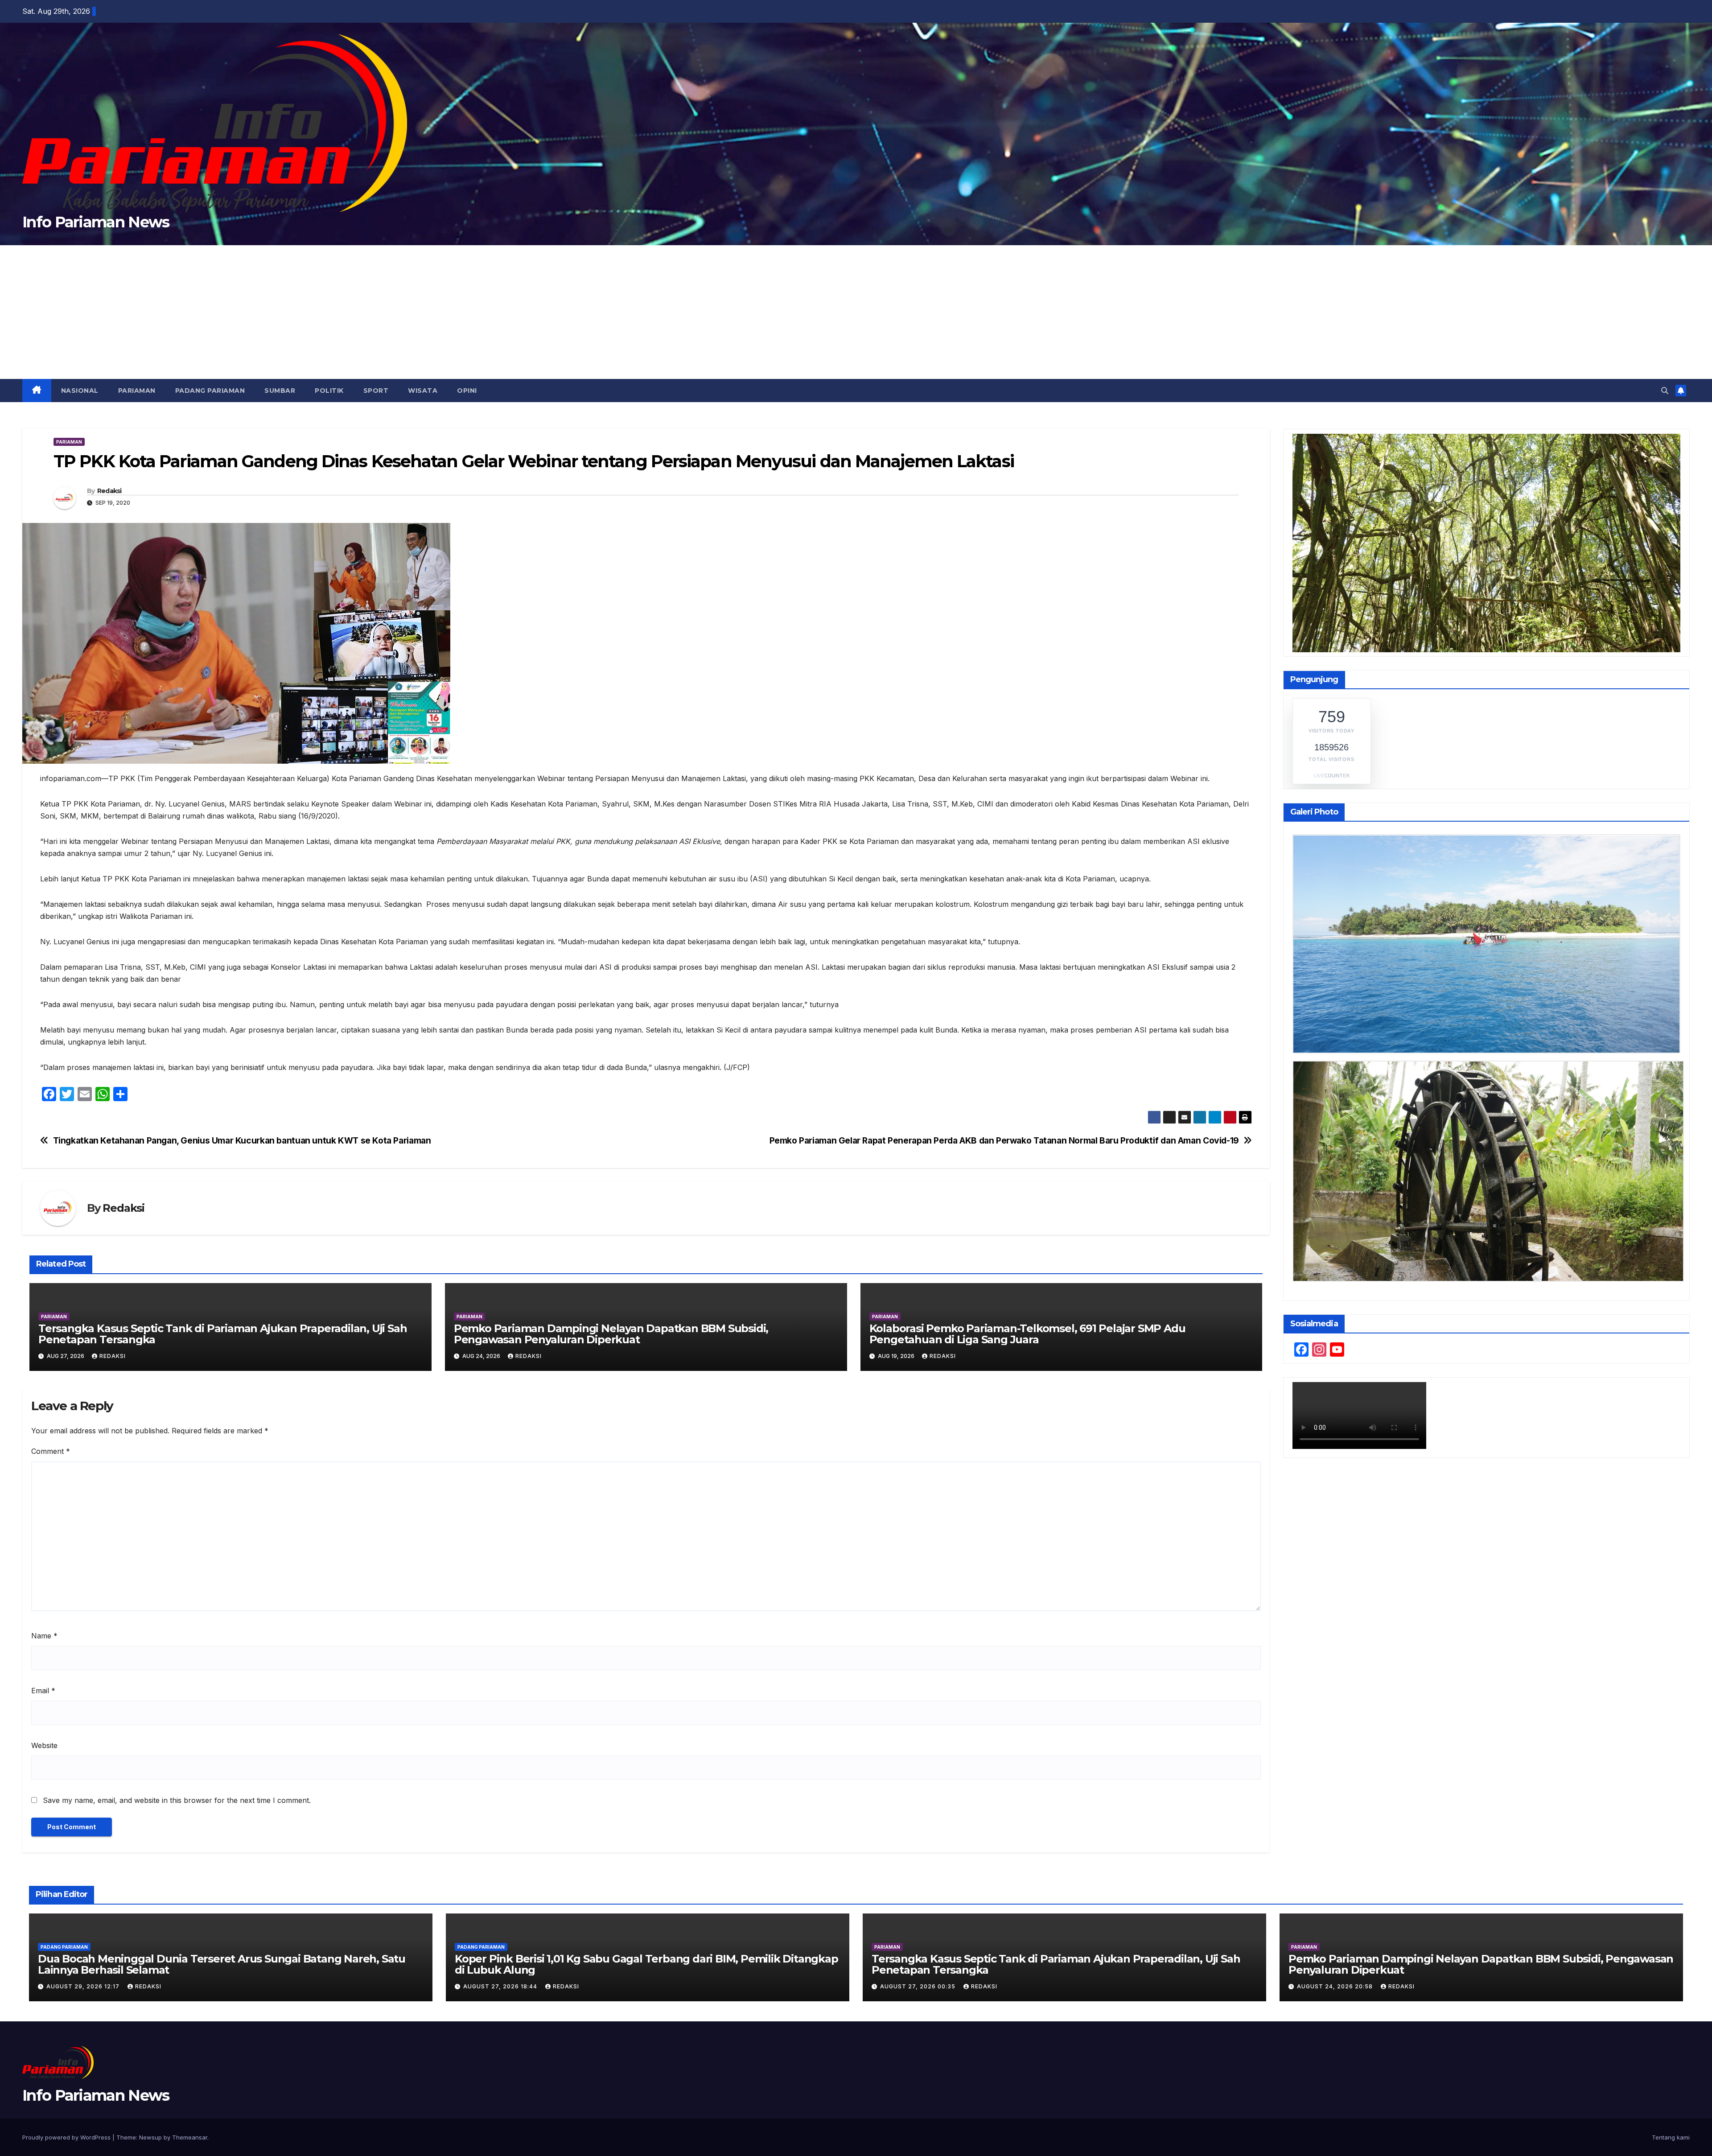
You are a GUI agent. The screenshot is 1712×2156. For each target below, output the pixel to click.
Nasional (80, 391)
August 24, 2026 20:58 (1336, 1986)
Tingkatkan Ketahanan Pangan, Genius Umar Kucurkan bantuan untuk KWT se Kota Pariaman (242, 1141)
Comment (51, 1451)
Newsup (150, 2137)
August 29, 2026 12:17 (84, 1986)
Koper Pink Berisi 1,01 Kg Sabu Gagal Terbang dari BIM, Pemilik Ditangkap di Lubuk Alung (646, 1964)
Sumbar (280, 391)
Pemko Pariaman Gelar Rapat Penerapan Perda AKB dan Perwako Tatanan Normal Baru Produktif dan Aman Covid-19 (1004, 1141)
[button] (1665, 391)
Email (43, 1691)
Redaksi (109, 491)
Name (44, 1636)
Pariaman (137, 391)
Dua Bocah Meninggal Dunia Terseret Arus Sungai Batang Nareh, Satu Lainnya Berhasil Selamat (222, 1964)
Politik (329, 391)
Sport (376, 391)
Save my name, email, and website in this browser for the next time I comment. (177, 1800)
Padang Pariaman (210, 391)
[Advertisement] (856, 312)
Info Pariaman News (96, 222)
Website (44, 1745)
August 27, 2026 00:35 (919, 1986)
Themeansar (190, 2137)
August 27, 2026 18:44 (501, 1986)
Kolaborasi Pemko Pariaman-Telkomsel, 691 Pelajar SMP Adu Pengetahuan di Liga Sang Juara (1027, 1334)
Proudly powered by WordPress (67, 2137)
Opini (467, 391)
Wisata (423, 391)
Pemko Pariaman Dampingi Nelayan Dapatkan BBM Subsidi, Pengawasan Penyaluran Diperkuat (611, 1334)
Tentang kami (1671, 2137)
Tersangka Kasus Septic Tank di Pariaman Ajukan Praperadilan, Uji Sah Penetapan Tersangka (222, 1334)
